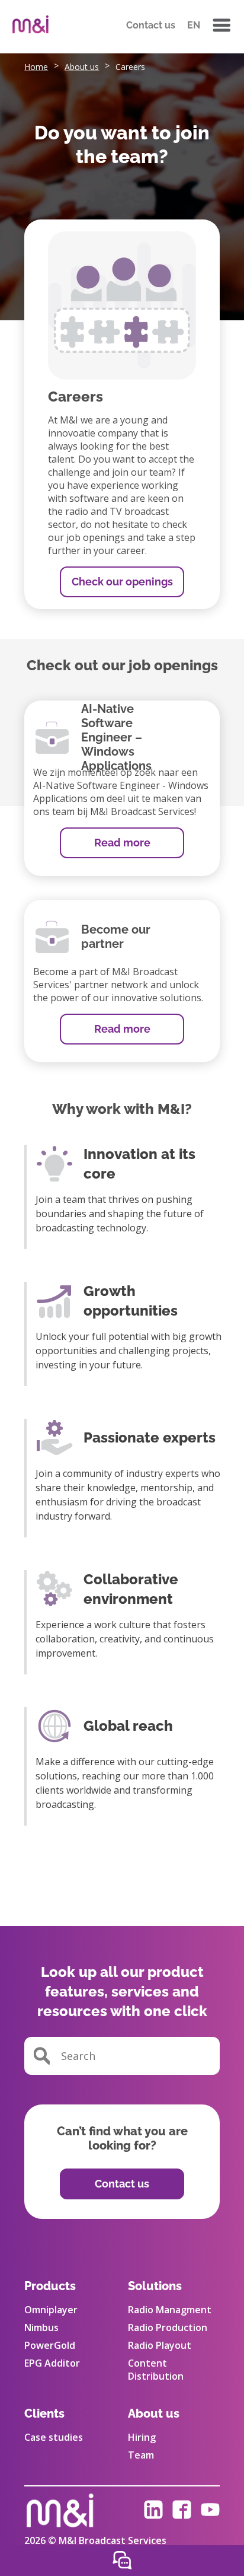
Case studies (54, 2437)
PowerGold (50, 2345)
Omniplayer (51, 2310)
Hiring (142, 2437)
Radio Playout (160, 2345)
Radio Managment (170, 2310)
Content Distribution (156, 2370)
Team (141, 2455)
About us (82, 67)
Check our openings (122, 582)
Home (36, 67)
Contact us (151, 25)
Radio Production (168, 2327)
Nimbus (41, 2327)
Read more (122, 843)
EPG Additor (52, 2363)
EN (194, 25)
